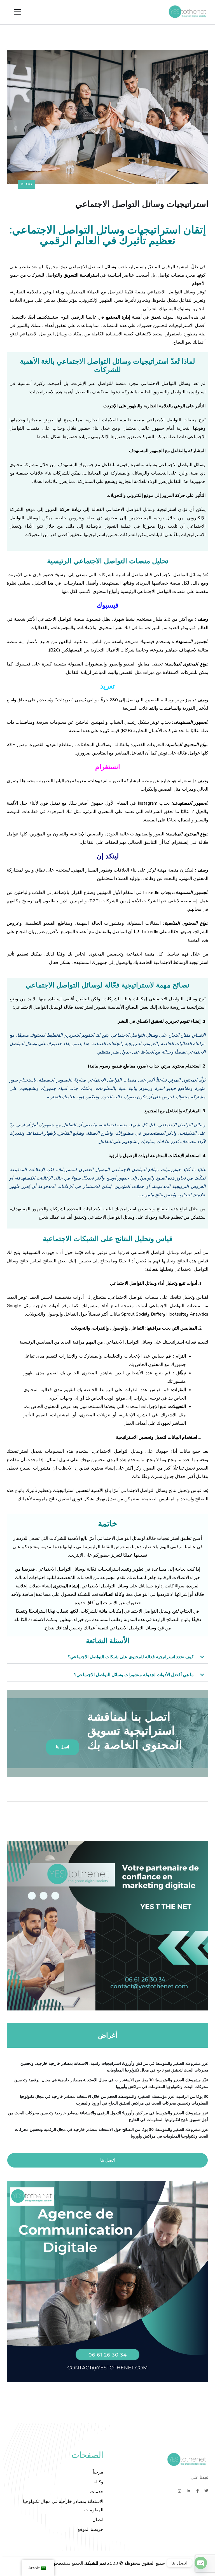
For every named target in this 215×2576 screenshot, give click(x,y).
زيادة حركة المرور (63, 510)
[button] (107, 1657)
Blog (26, 184)
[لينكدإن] (188, 2491)
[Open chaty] (201, 2563)
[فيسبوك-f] (197, 2491)
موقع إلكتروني (140, 496)
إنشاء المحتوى (66, 1586)
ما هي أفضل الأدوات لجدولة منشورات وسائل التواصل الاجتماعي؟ (134, 1675)
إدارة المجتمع (118, 317)
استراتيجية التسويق (81, 275)
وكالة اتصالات (112, 1594)
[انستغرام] (179, 2491)
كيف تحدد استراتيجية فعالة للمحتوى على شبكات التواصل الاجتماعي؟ (131, 1657)
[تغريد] (206, 2491)
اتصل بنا (107, 2160)
